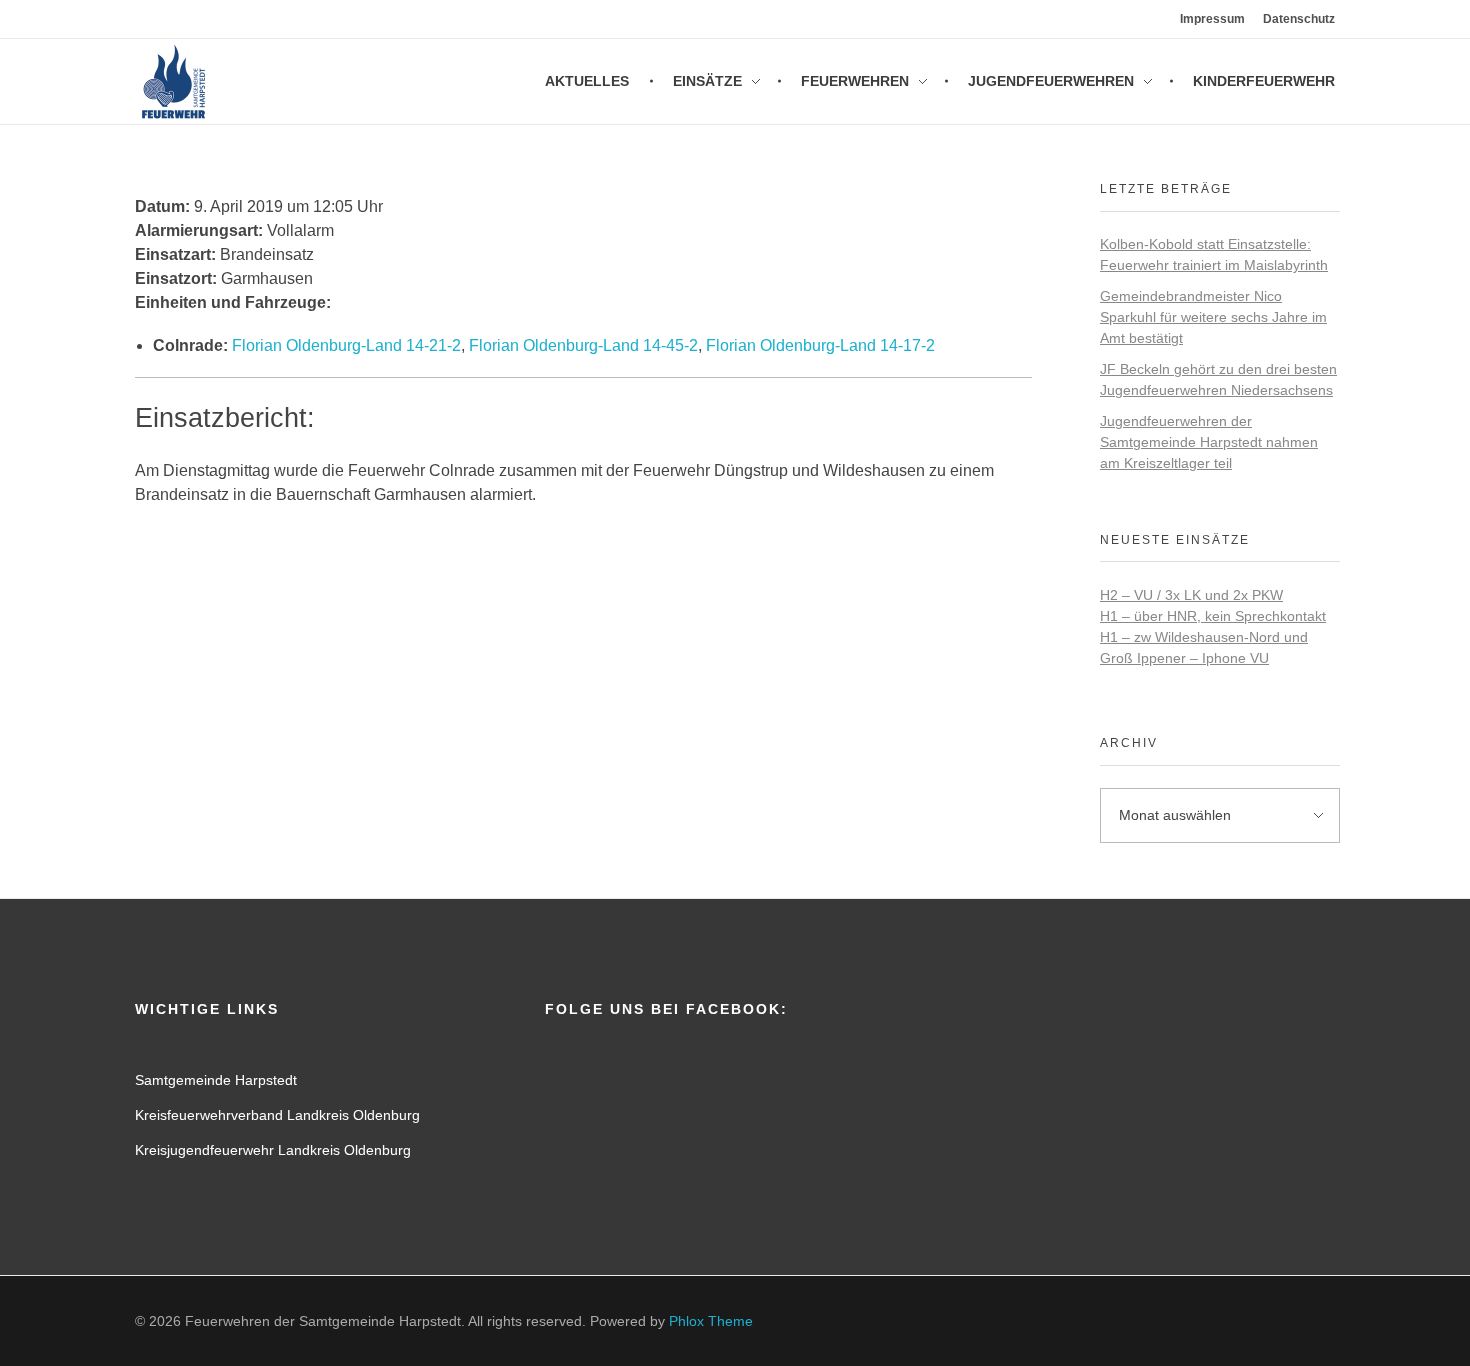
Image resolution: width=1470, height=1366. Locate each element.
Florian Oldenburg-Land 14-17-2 (820, 345)
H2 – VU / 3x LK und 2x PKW (1191, 595)
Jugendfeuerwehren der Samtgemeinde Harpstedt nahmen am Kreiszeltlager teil (1209, 442)
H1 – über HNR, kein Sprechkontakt (1213, 616)
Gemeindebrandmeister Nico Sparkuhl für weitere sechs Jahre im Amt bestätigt (1213, 317)
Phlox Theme (711, 1321)
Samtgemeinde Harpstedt (216, 1080)
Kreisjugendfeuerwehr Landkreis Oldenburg (273, 1150)
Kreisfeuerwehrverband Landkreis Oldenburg (277, 1115)
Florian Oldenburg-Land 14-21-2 (346, 345)
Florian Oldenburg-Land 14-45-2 (583, 345)
